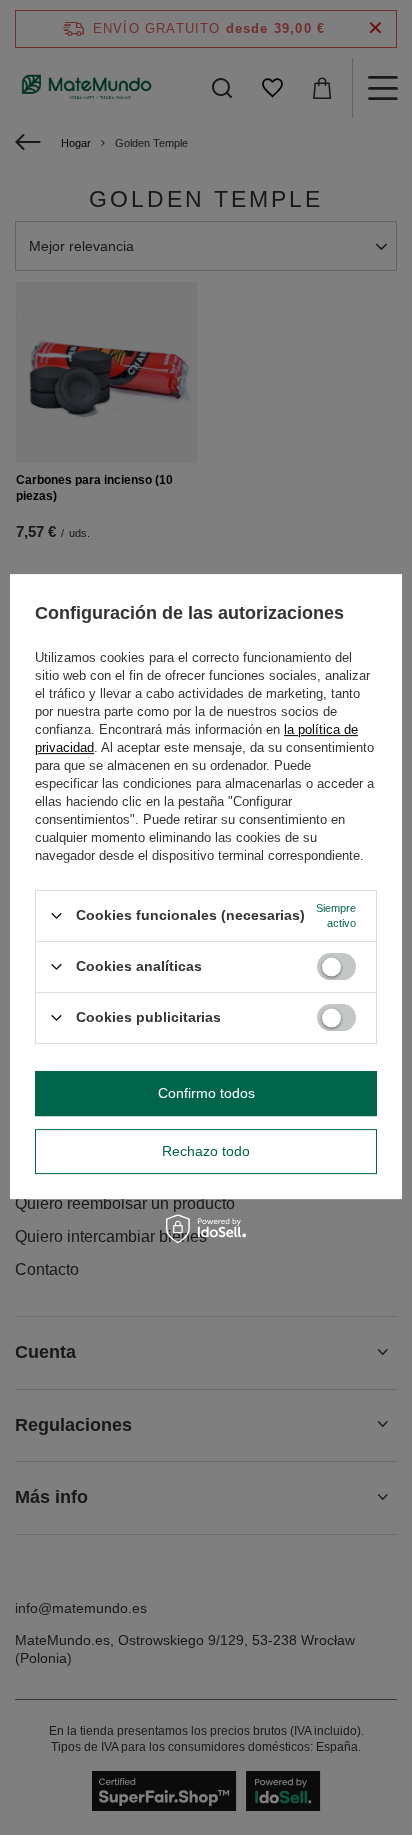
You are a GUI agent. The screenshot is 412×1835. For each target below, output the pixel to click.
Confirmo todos (206, 1093)
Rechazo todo (206, 1151)
